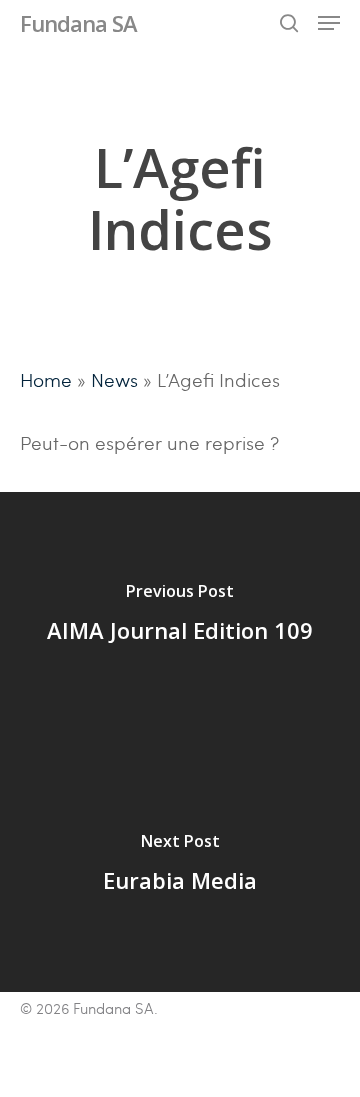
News (114, 379)
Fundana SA (78, 23)
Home (46, 379)
